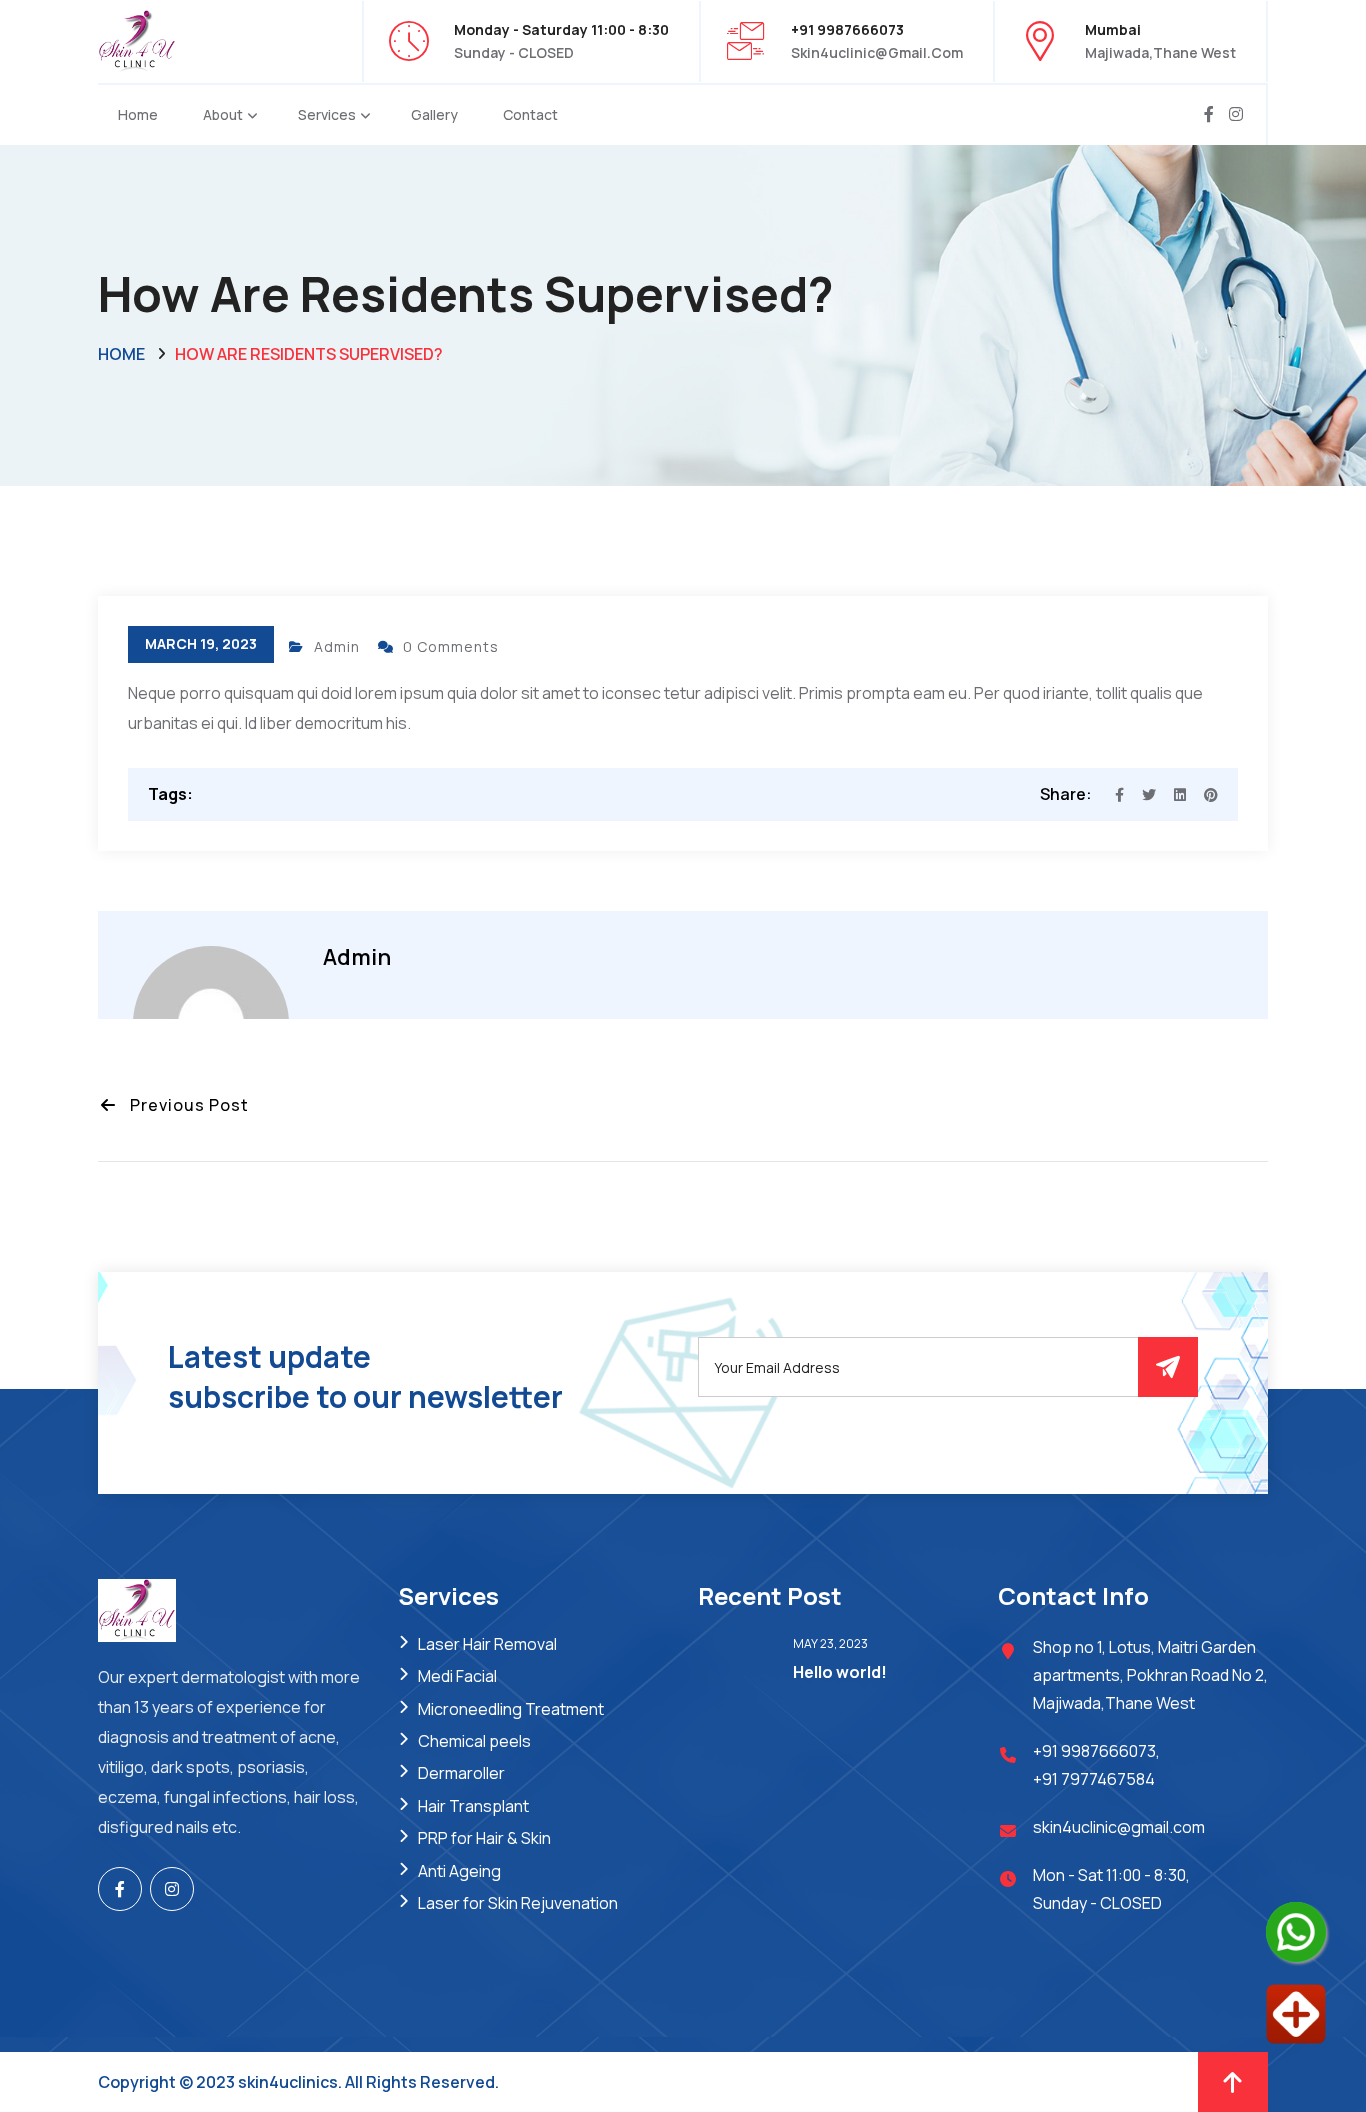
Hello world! (840, 1672)
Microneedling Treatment (511, 1709)
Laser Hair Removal (487, 1644)
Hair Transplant (473, 1806)
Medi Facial (457, 1676)
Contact (530, 114)
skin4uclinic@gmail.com (877, 52)
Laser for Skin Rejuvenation (518, 1903)
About (223, 114)
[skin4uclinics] (137, 39)
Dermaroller (461, 1773)
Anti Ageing (459, 1871)
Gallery (434, 114)
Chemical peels (474, 1741)
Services (327, 114)
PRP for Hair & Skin (484, 1838)
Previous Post (183, 1105)
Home (138, 114)
